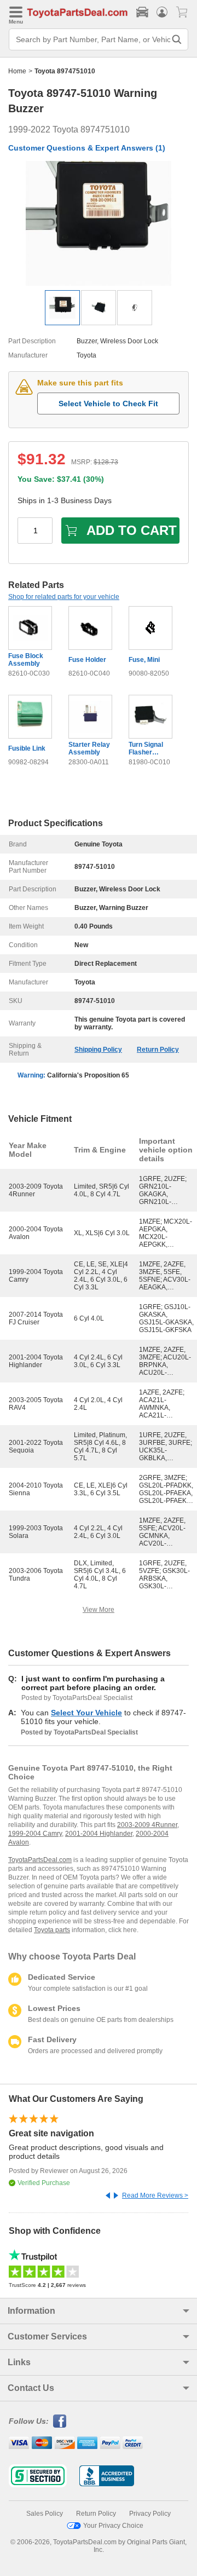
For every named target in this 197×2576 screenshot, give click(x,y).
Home (17, 71)
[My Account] (162, 12)
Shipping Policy (98, 1050)
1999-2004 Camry (35, 1834)
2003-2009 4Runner (147, 1825)
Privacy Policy (150, 2514)
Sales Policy (45, 2514)
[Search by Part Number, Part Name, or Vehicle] (177, 39)
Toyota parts (52, 1930)
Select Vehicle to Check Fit (108, 404)
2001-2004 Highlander (99, 1834)
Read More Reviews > (155, 2195)
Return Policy (158, 1050)
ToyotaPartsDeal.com (40, 1860)
